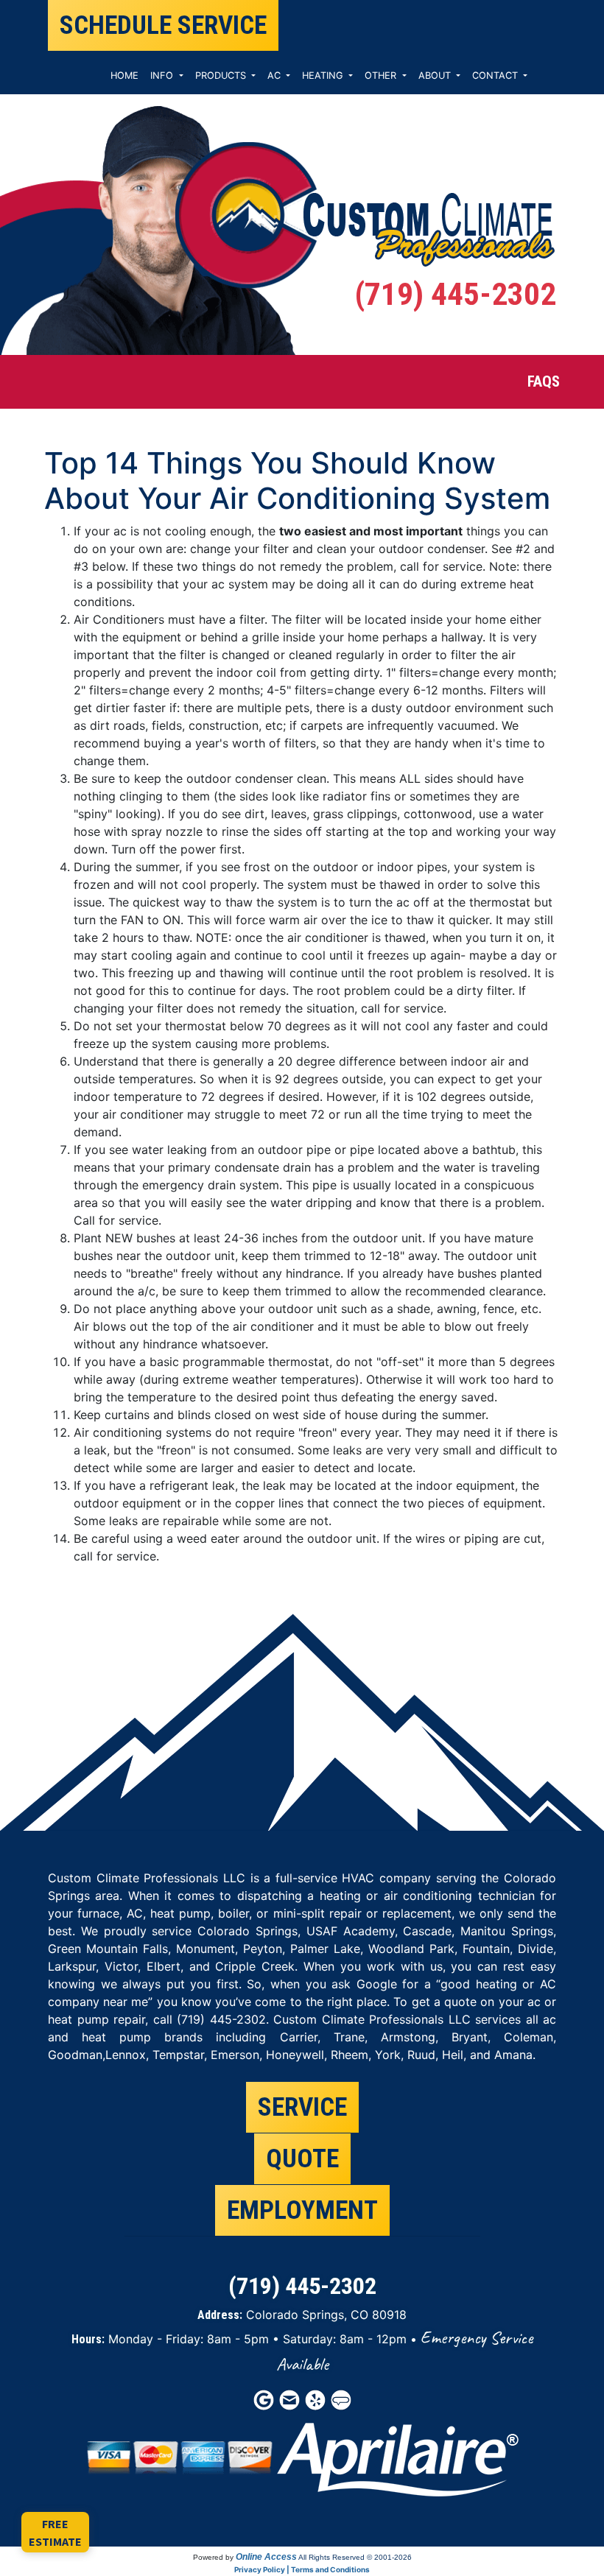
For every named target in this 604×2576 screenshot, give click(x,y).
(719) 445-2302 (455, 294)
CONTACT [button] (496, 75)
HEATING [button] (324, 75)
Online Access (266, 2557)
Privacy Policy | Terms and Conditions (302, 2569)
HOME (124, 75)
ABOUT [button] (436, 75)
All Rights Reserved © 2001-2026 (355, 2557)
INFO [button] (163, 75)
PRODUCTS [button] (222, 75)
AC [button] (275, 75)
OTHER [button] (382, 75)
